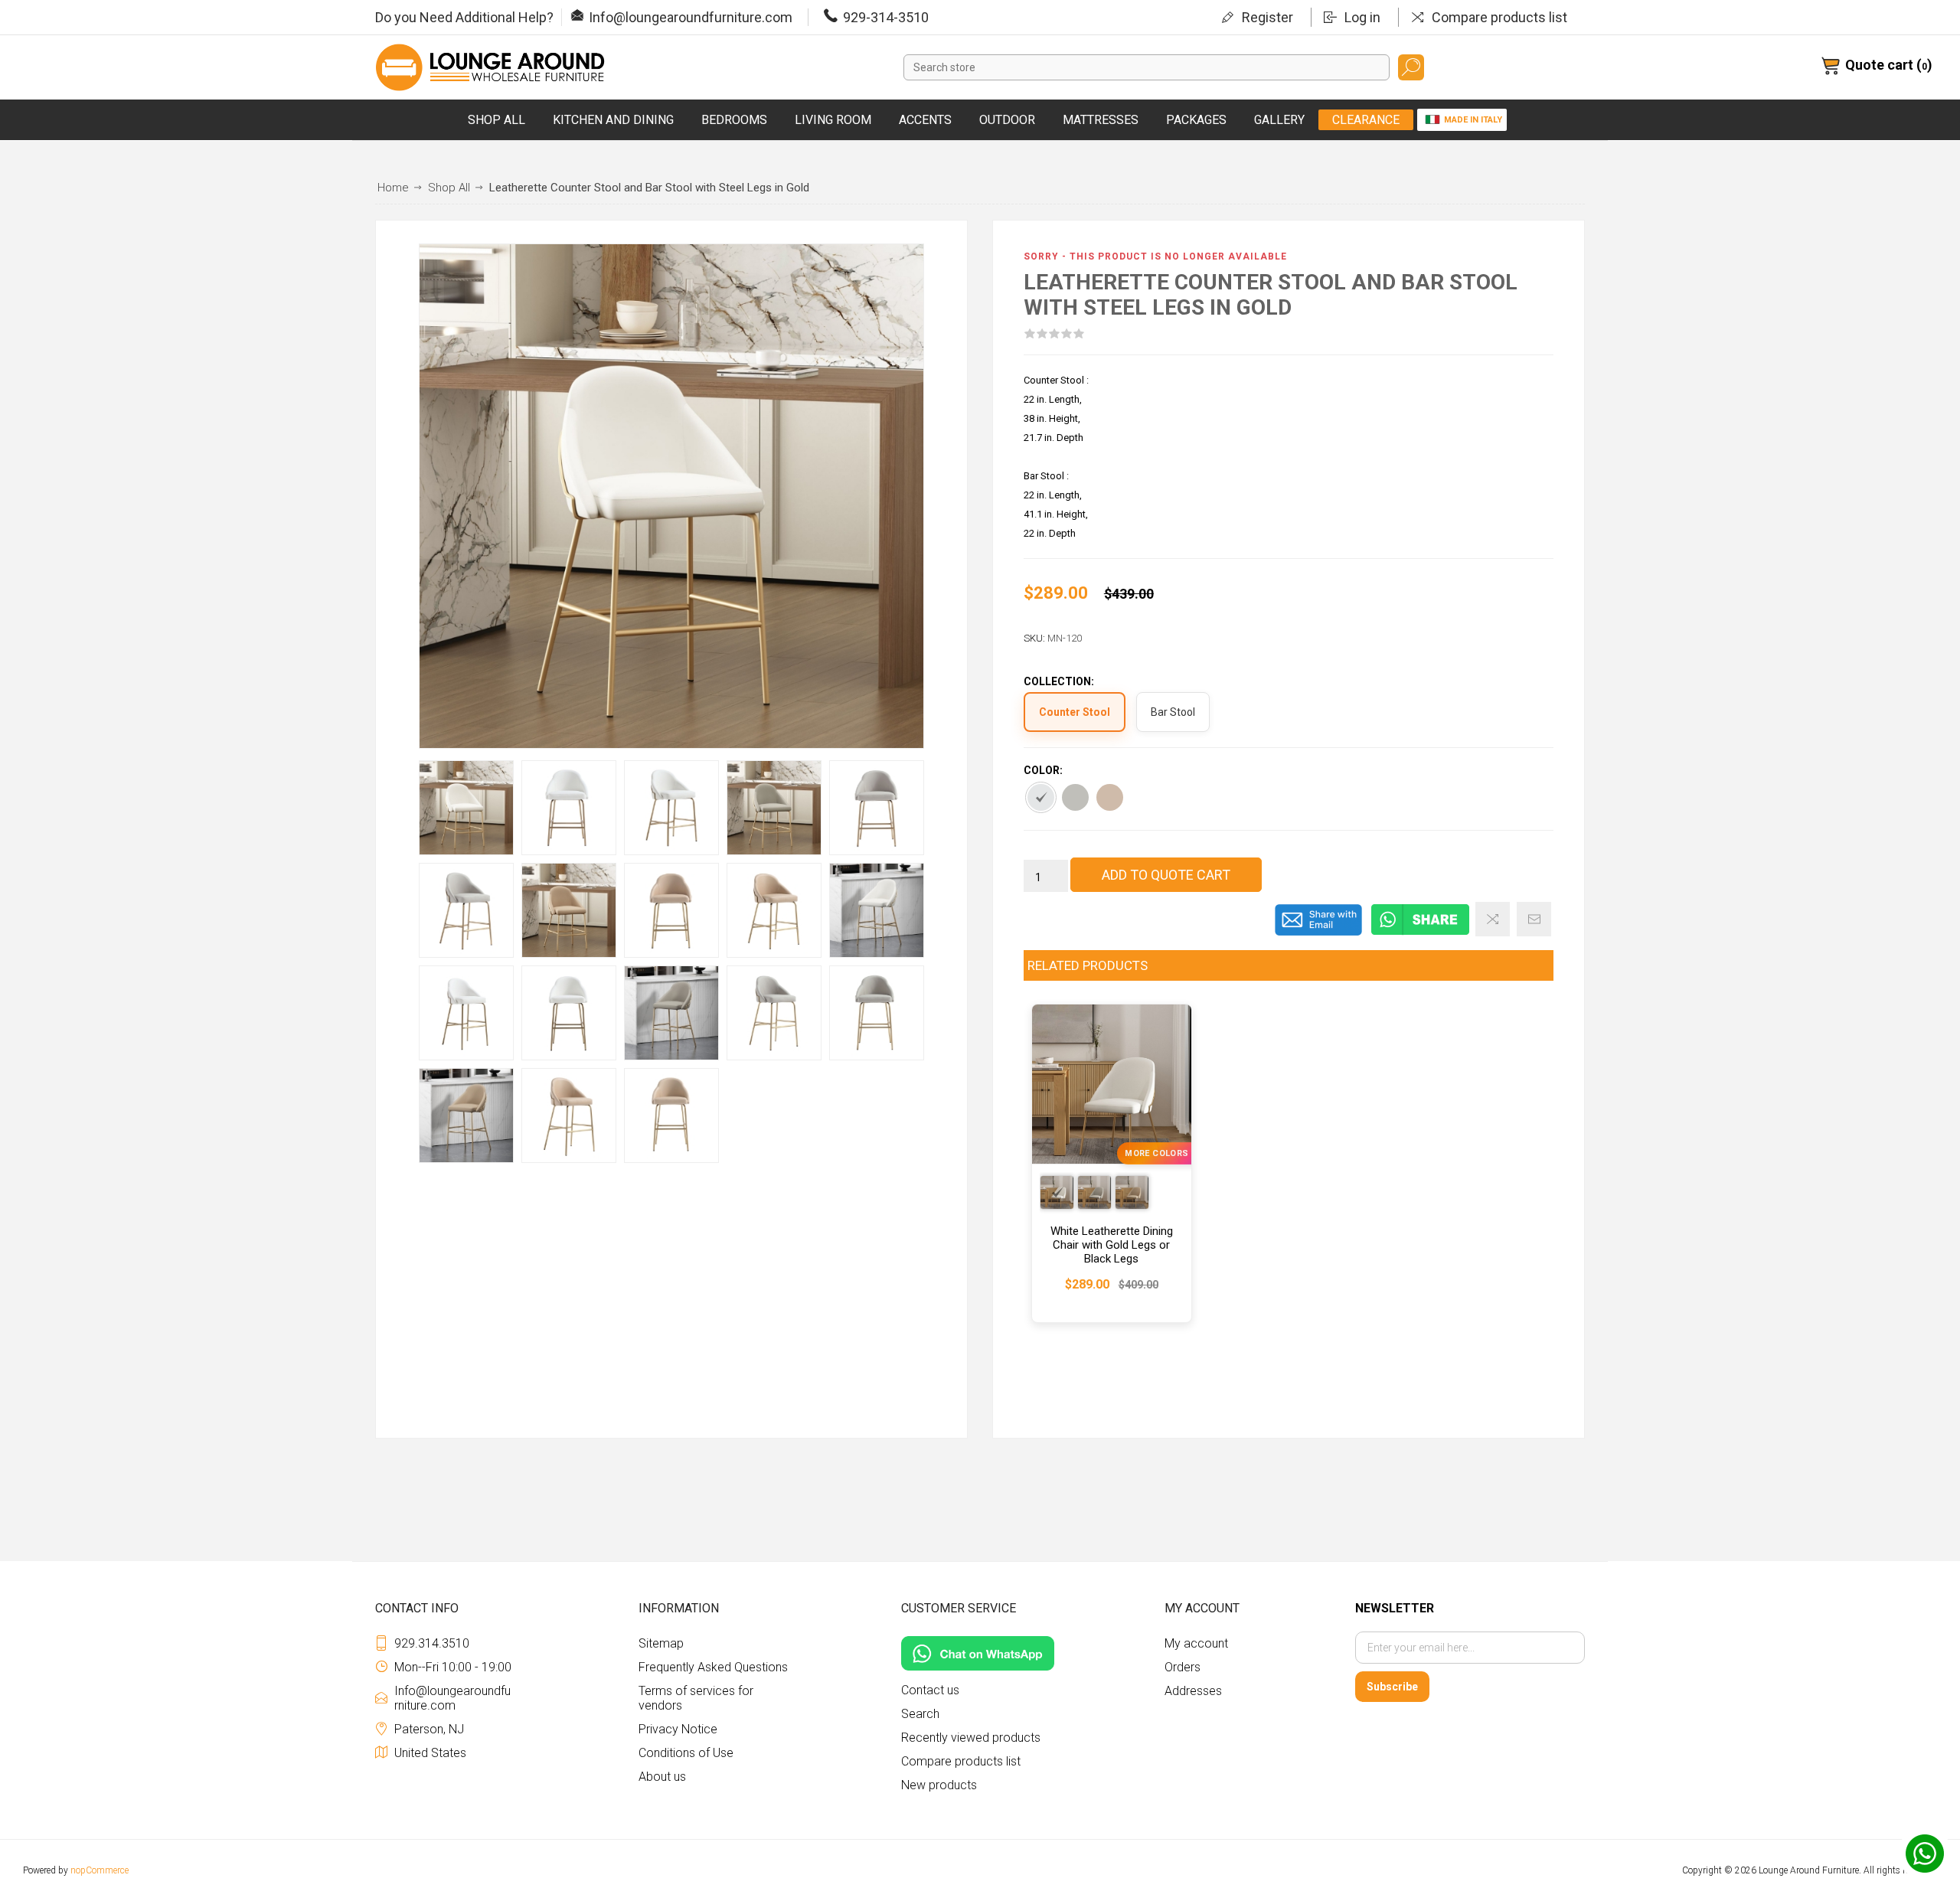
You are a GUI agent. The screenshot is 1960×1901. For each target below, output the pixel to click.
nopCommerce (100, 1870)
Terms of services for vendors (696, 1698)
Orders (1183, 1667)
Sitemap (661, 1643)
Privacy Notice (678, 1729)
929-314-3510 (886, 17)
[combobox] (1147, 67)
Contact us (930, 1690)
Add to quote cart (1166, 875)
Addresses (1193, 1691)
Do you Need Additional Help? (464, 17)
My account (1196, 1643)
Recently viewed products (971, 1738)
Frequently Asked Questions (713, 1667)
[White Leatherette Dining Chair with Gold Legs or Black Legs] (1112, 1163)
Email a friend (1534, 919)
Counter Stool (1075, 712)
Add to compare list (1493, 919)
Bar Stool (1173, 712)
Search (1411, 67)
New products (939, 1785)
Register (1267, 17)
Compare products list (1499, 17)
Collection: (1059, 682)
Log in (1362, 17)
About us (662, 1777)
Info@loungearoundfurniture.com (691, 17)
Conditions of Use (686, 1753)
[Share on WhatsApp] (1420, 933)
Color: (1043, 770)
